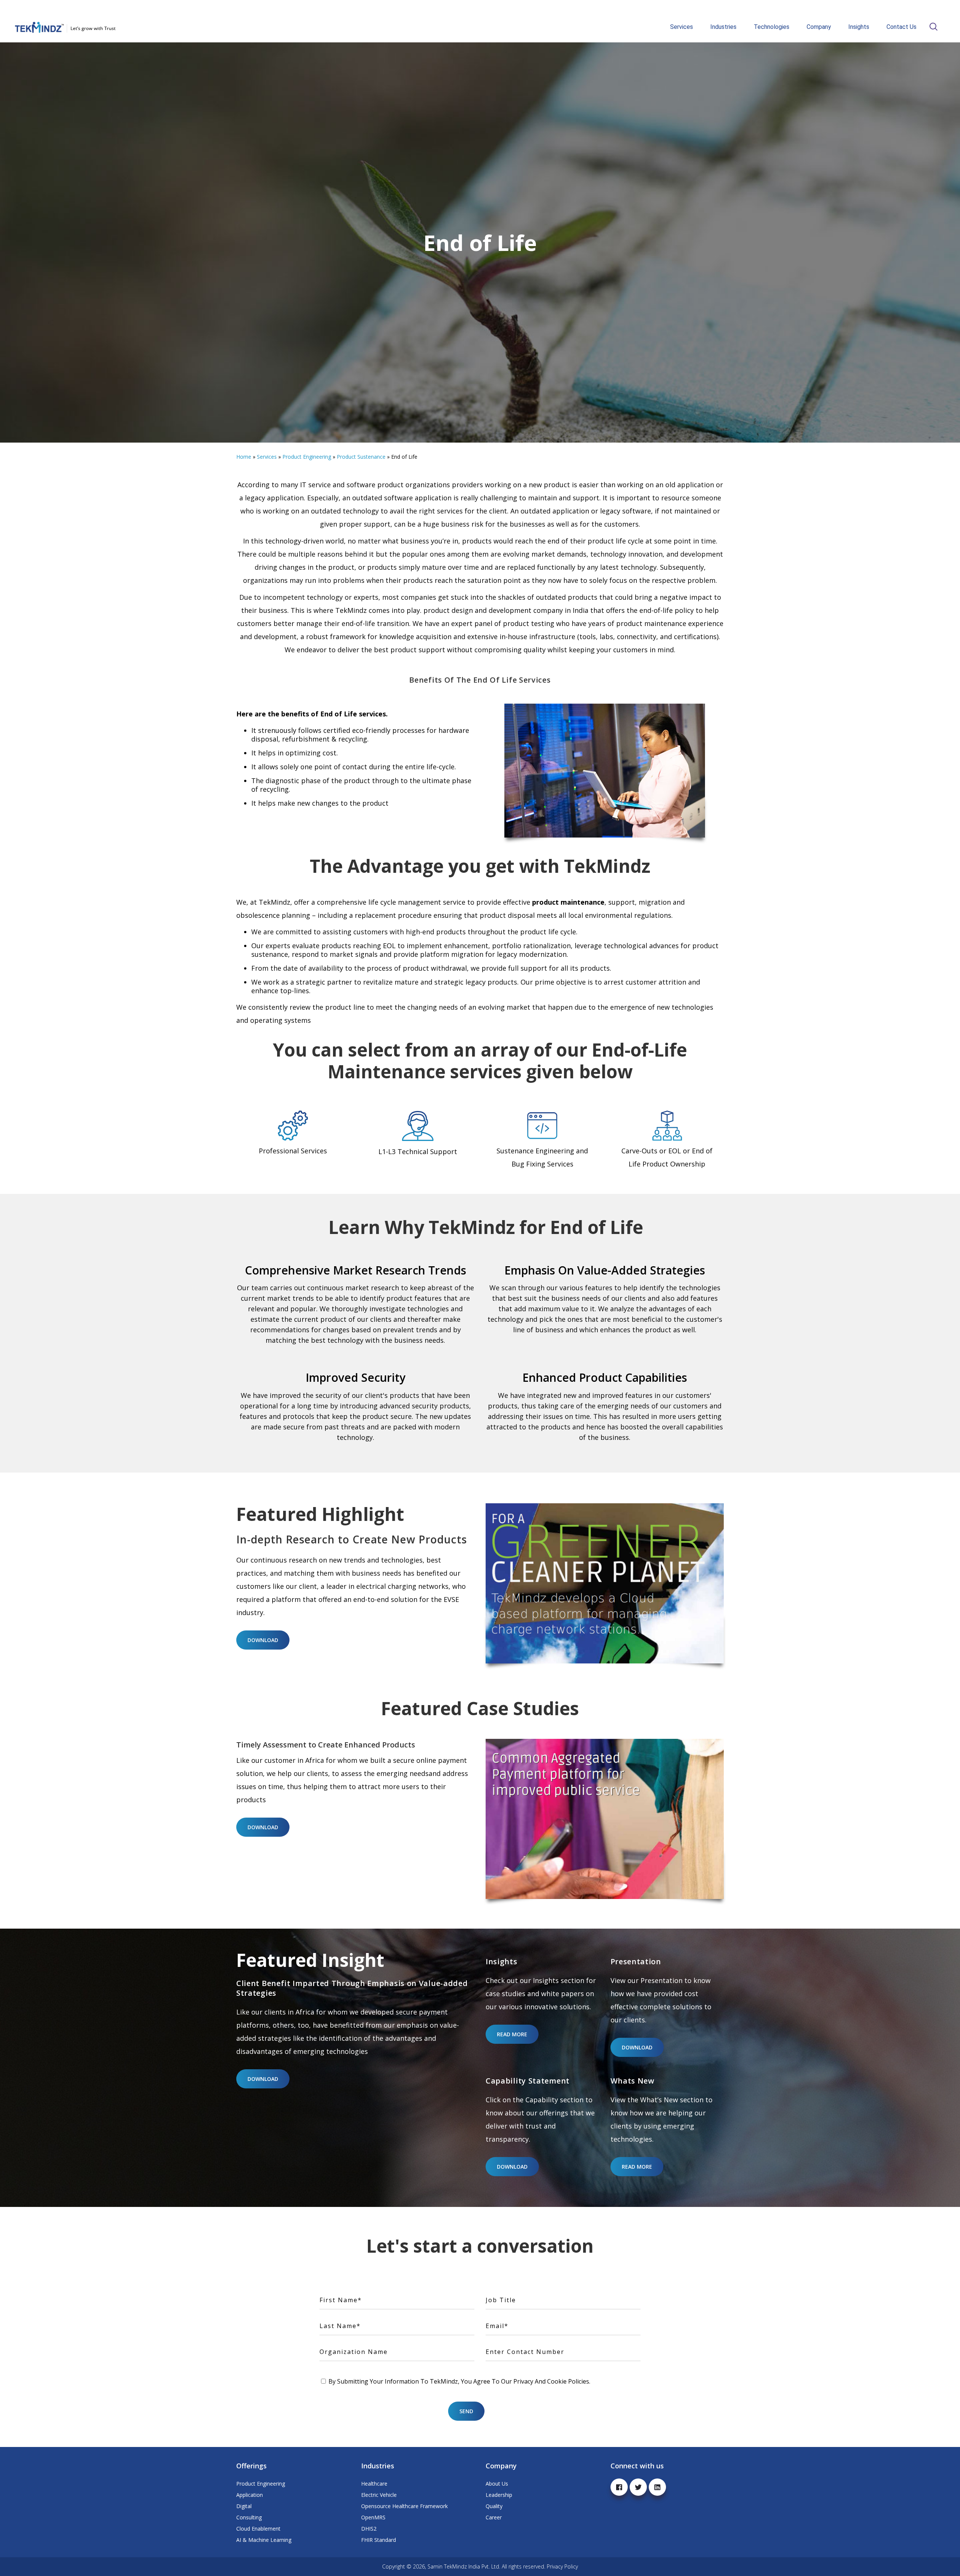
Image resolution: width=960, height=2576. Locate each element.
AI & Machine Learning (264, 2540)
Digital (244, 2506)
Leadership (499, 2495)
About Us (497, 2484)
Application (250, 2495)
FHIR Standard (379, 2540)
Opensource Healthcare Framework (404, 2506)
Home (244, 457)
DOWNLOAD (263, 1827)
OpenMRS (373, 2517)
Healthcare (374, 2484)
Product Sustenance (361, 457)
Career (494, 2517)
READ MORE (512, 2034)
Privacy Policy (562, 2566)
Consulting (249, 2517)
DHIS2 (369, 2529)
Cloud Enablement (258, 2529)
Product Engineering (307, 457)
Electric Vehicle (379, 2495)
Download (263, 1640)
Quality (494, 2506)
